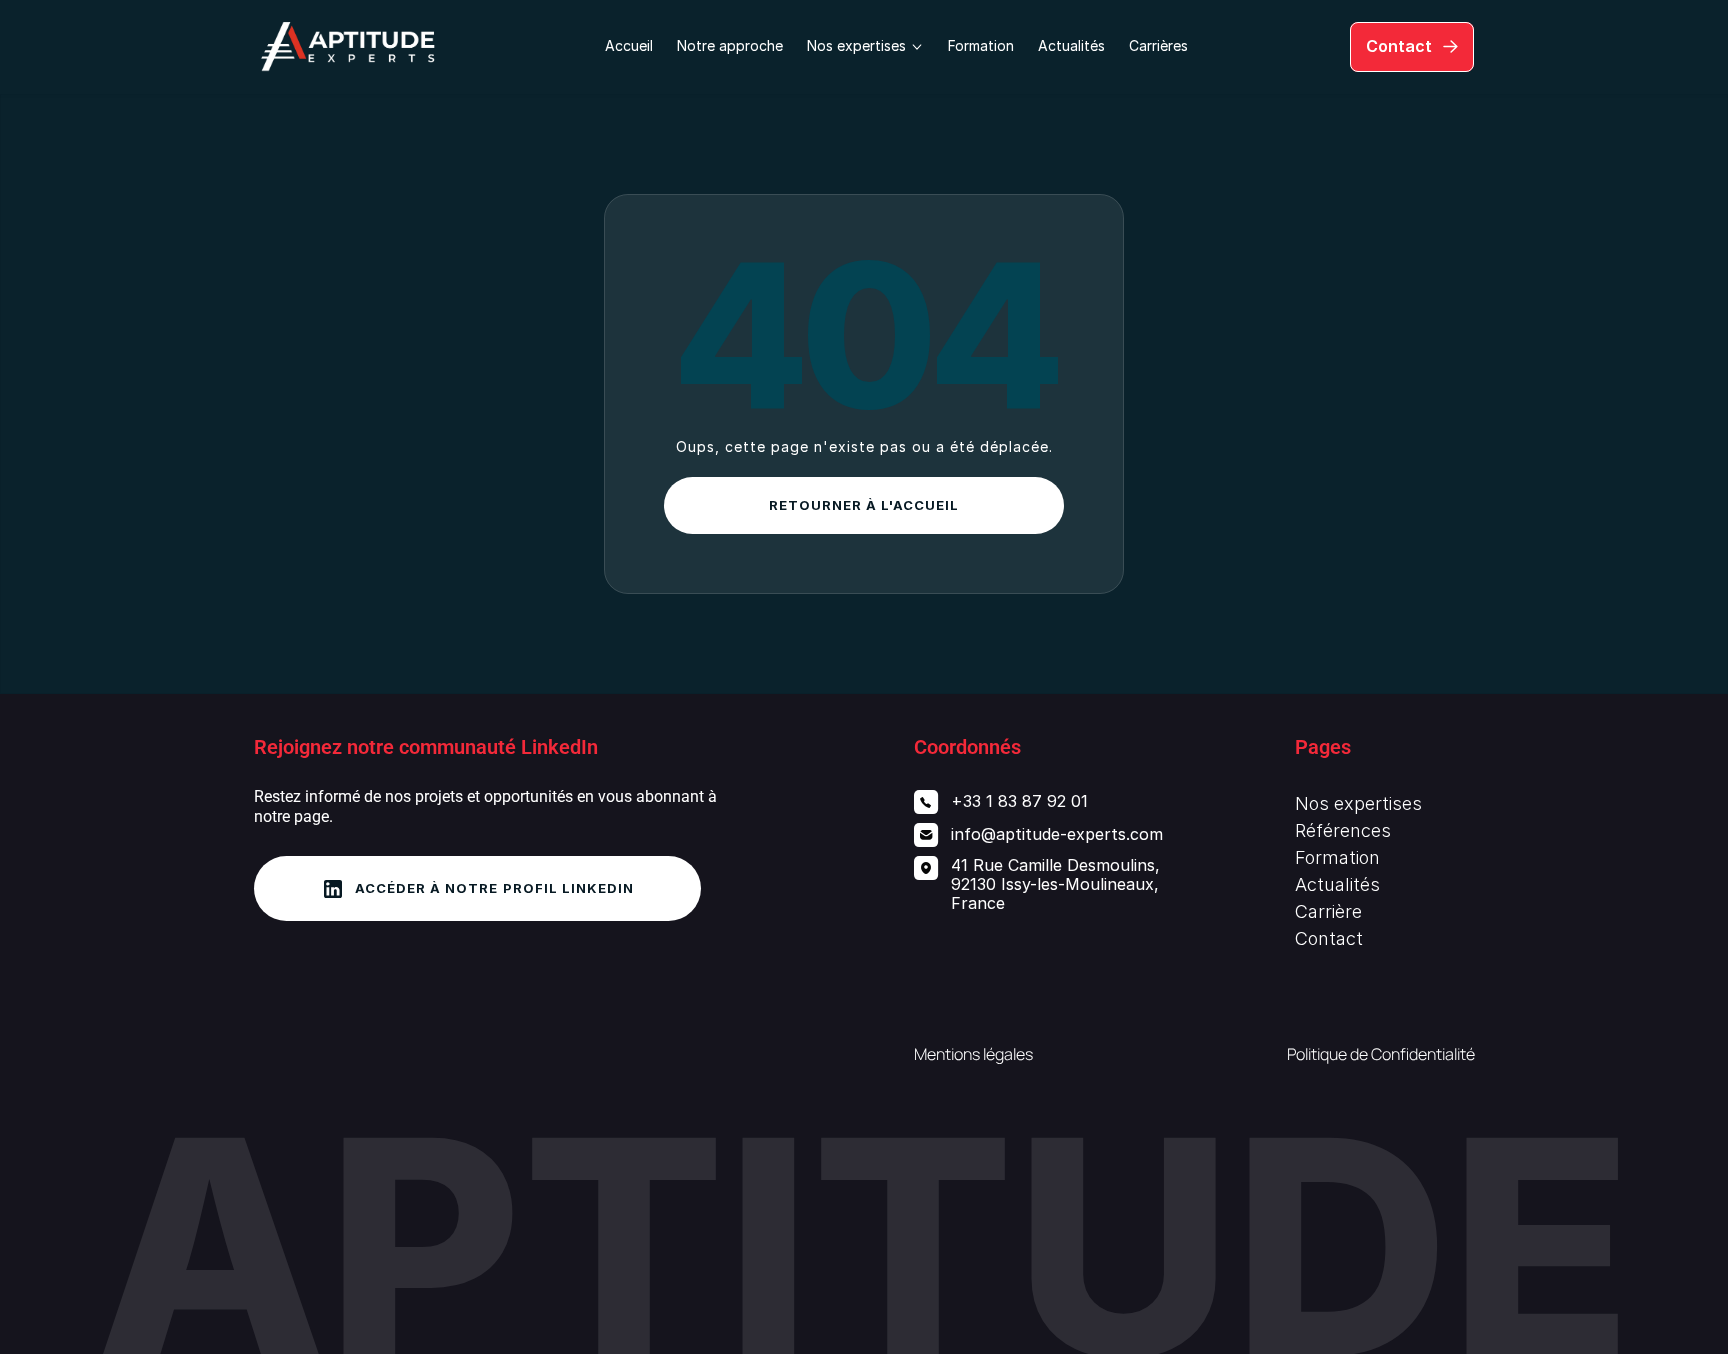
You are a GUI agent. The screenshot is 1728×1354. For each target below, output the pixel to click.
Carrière (1328, 911)
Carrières (1158, 45)
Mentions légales (973, 1054)
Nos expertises (1358, 803)
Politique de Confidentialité (1381, 1054)
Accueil (629, 45)
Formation (981, 45)
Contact (1329, 938)
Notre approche (730, 45)
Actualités (1071, 45)
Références (1343, 830)
